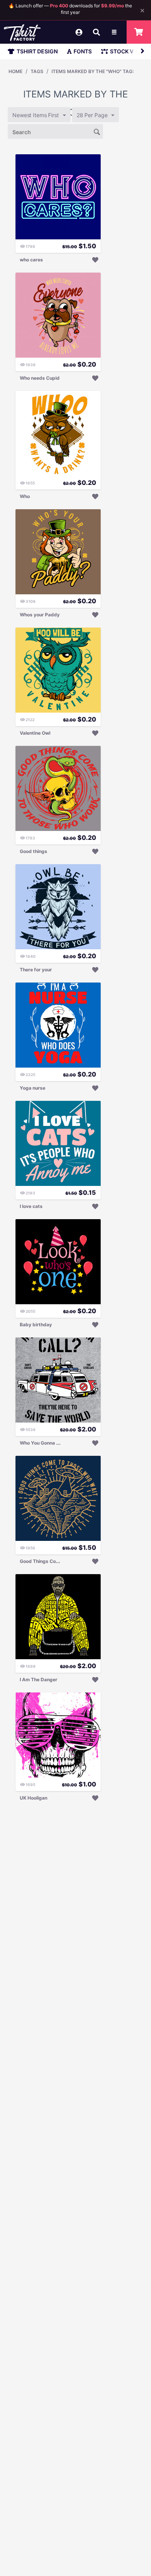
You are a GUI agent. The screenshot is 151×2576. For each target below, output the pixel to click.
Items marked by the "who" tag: (93, 71)
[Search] (97, 131)
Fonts (83, 51)
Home (15, 71)
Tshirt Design (37, 51)
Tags (37, 71)
